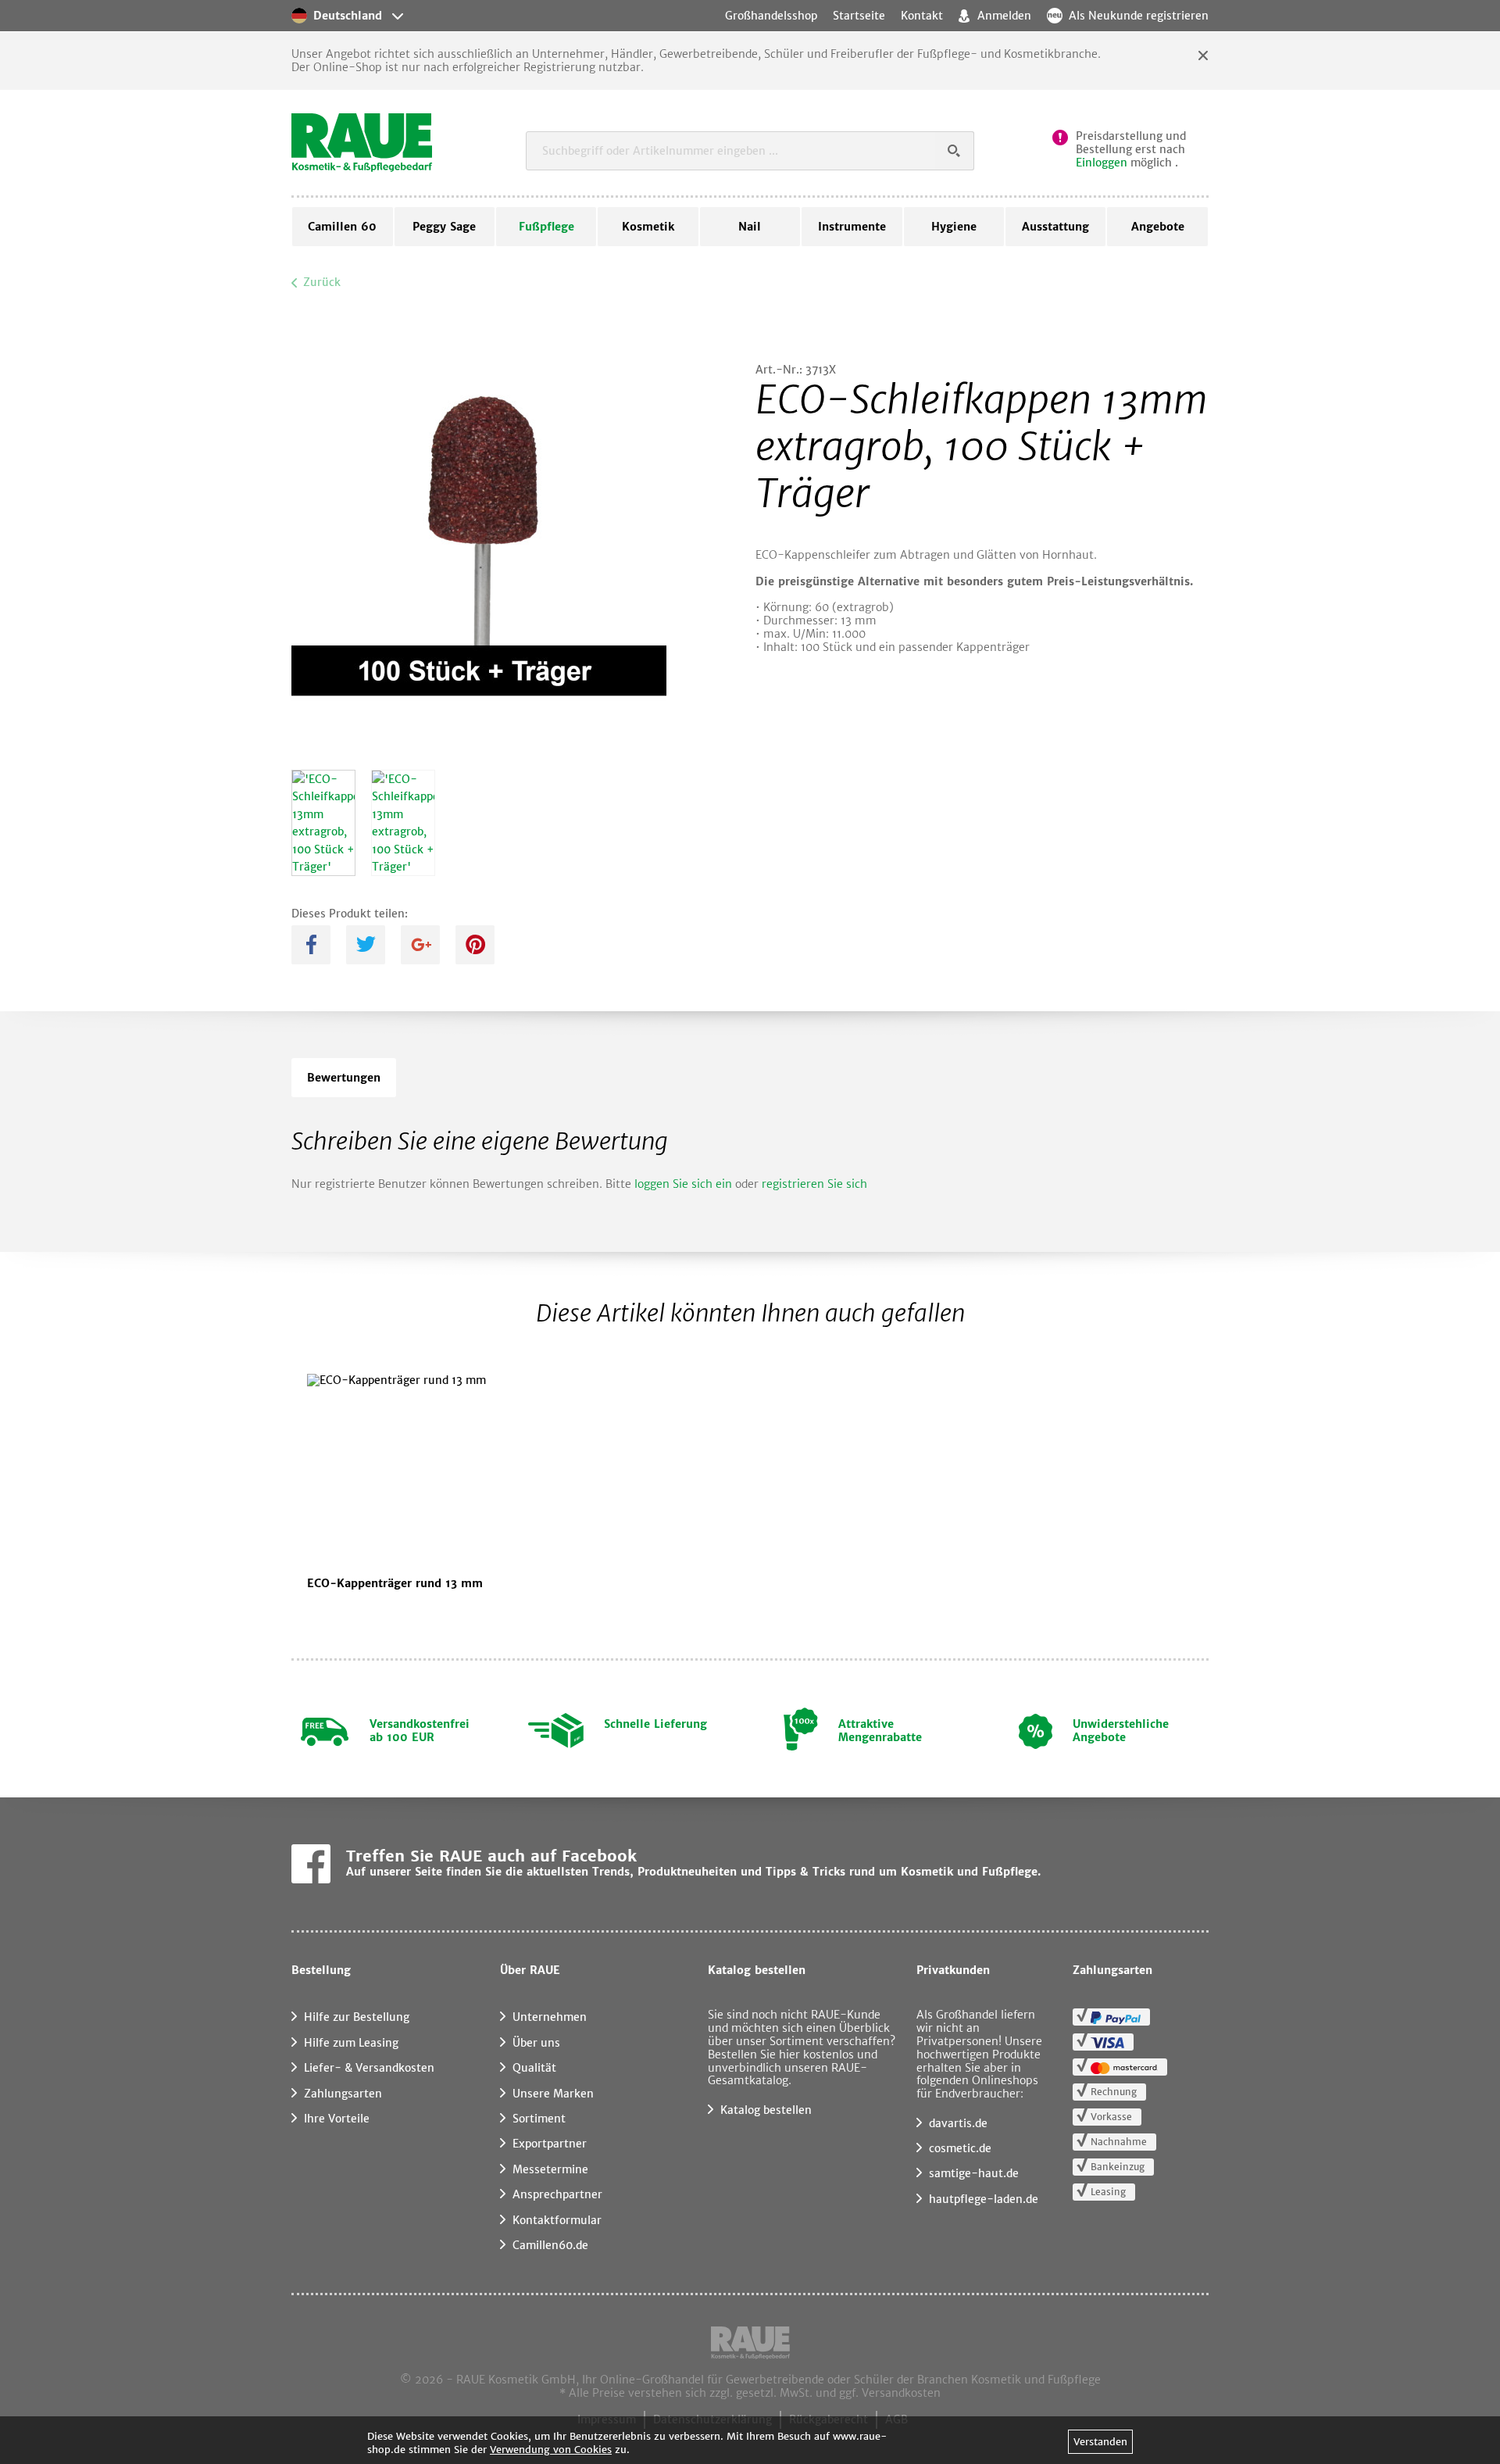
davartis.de (958, 2123)
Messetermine (550, 2169)
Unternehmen (550, 2017)
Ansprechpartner (557, 2194)
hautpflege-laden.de (984, 2199)
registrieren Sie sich (814, 1184)
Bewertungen (344, 1078)
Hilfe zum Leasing (351, 2043)
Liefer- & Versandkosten (369, 2068)
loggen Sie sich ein (683, 1184)
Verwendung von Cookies (551, 2450)
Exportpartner (550, 2144)
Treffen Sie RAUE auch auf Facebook (491, 1856)
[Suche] (955, 151)
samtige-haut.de (974, 2173)
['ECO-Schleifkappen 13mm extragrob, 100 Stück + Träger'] (323, 823)
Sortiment (539, 2119)
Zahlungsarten (343, 2094)
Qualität (534, 2068)
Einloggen (1102, 163)
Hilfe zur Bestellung (357, 2017)
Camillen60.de (550, 2245)
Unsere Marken (553, 2094)
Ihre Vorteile (337, 2119)
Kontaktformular (557, 2220)
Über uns (536, 2043)
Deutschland (348, 16)
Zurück (322, 282)
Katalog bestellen (766, 2110)
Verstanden (1100, 2442)
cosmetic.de (960, 2148)
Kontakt (922, 16)
